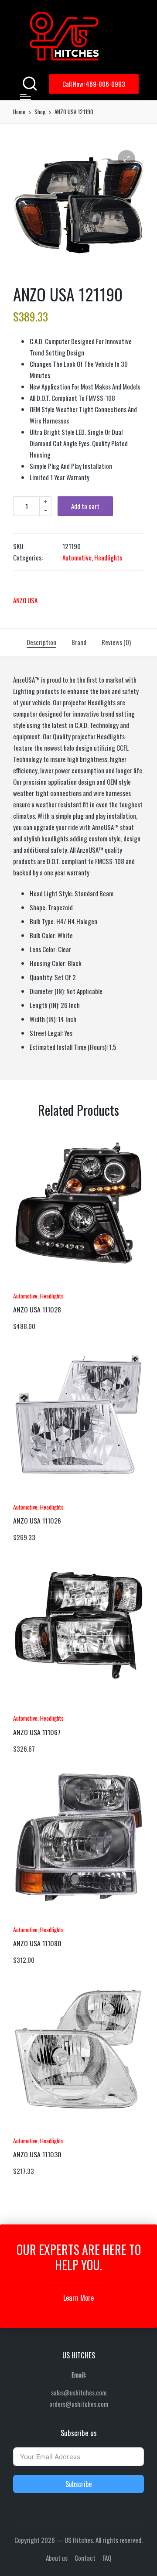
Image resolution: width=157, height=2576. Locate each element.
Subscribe (78, 2484)
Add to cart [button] (37, 1285)
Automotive (77, 557)
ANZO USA (25, 600)
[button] (94, 84)
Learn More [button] (78, 2298)
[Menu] (26, 97)
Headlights (108, 557)
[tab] (41, 642)
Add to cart (85, 506)
